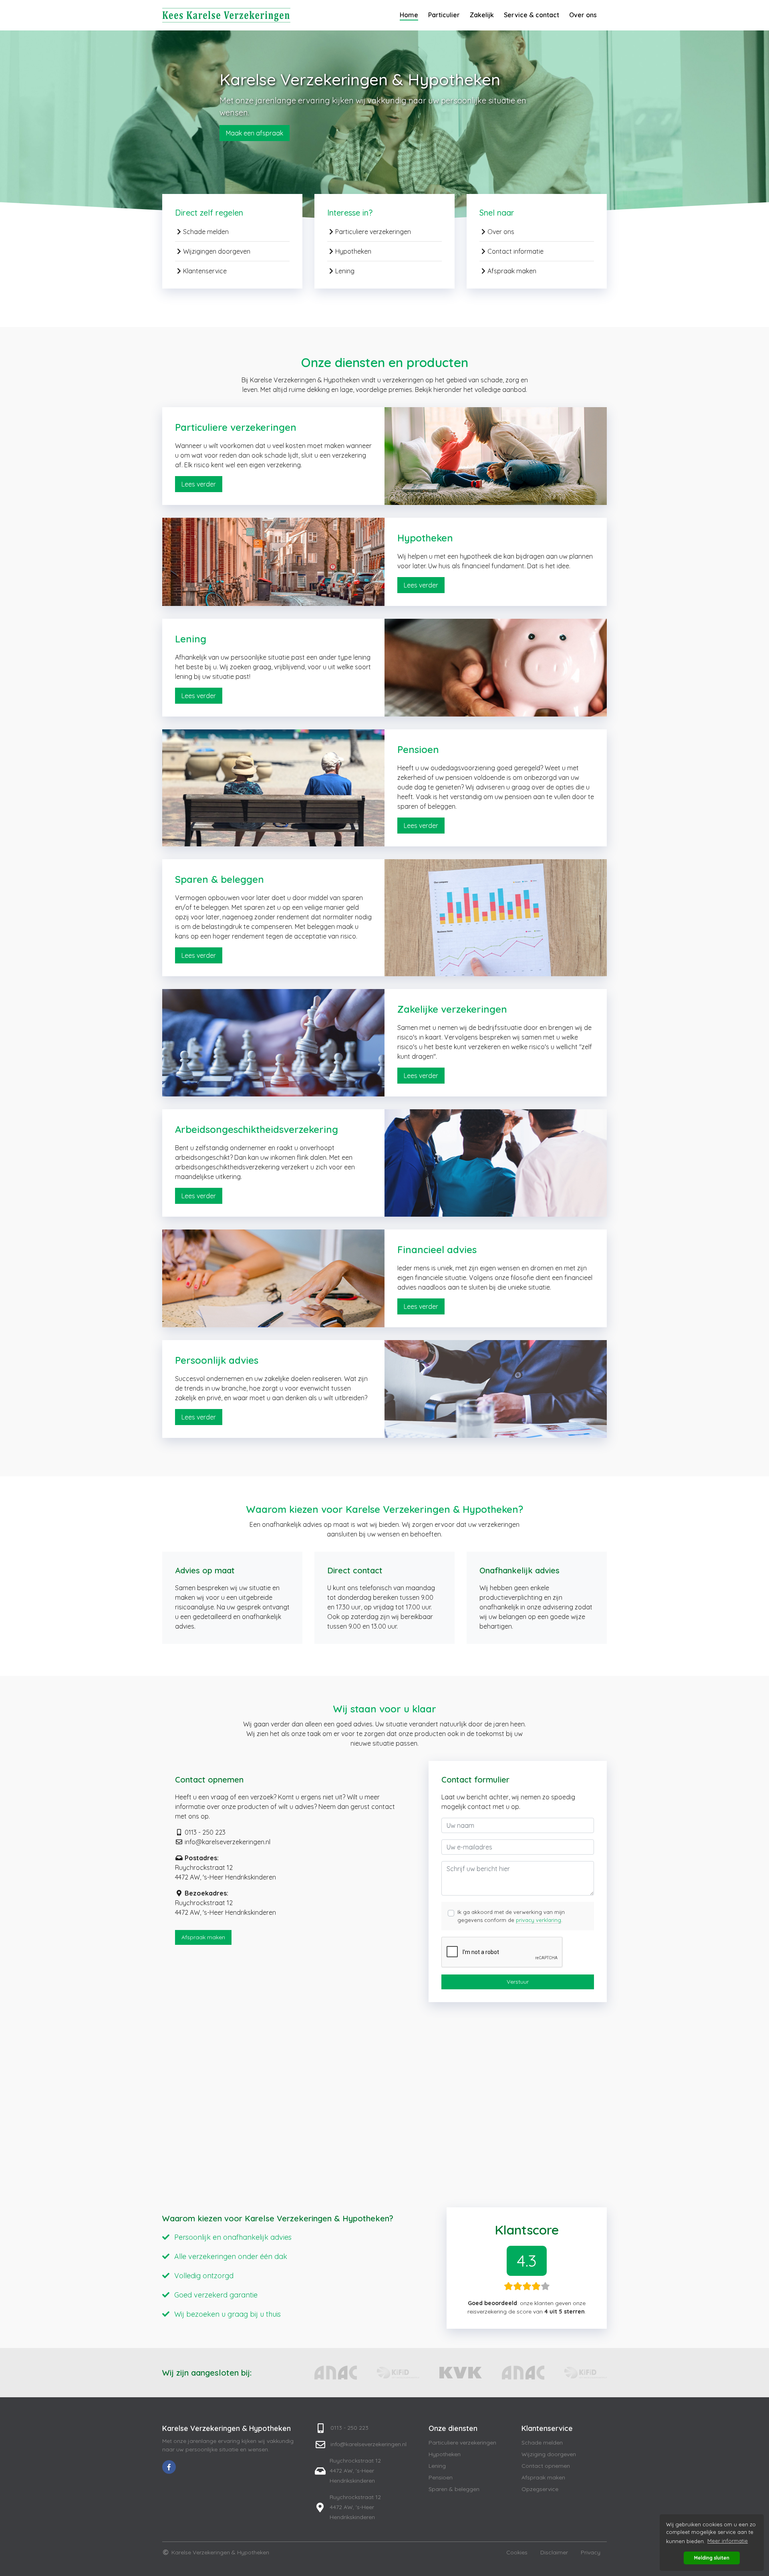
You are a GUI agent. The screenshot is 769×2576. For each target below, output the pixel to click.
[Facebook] (169, 2467)
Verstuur (518, 1982)
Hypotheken (353, 251)
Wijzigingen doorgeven (217, 251)
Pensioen (441, 2477)
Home (409, 15)
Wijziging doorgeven (549, 2454)
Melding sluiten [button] (712, 2558)
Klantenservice (205, 271)
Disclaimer (554, 2552)
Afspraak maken (512, 271)
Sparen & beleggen (454, 2489)
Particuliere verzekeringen (373, 232)
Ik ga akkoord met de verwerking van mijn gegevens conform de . (511, 1916)
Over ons (583, 15)
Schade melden (206, 232)
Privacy (591, 2552)
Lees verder (199, 484)
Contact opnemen (546, 2466)
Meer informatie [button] (728, 2541)
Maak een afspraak (255, 133)
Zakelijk (482, 15)
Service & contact (531, 15)
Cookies (517, 2552)
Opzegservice (540, 2489)
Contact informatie (515, 251)
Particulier (444, 15)
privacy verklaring (539, 1920)
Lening (345, 271)
